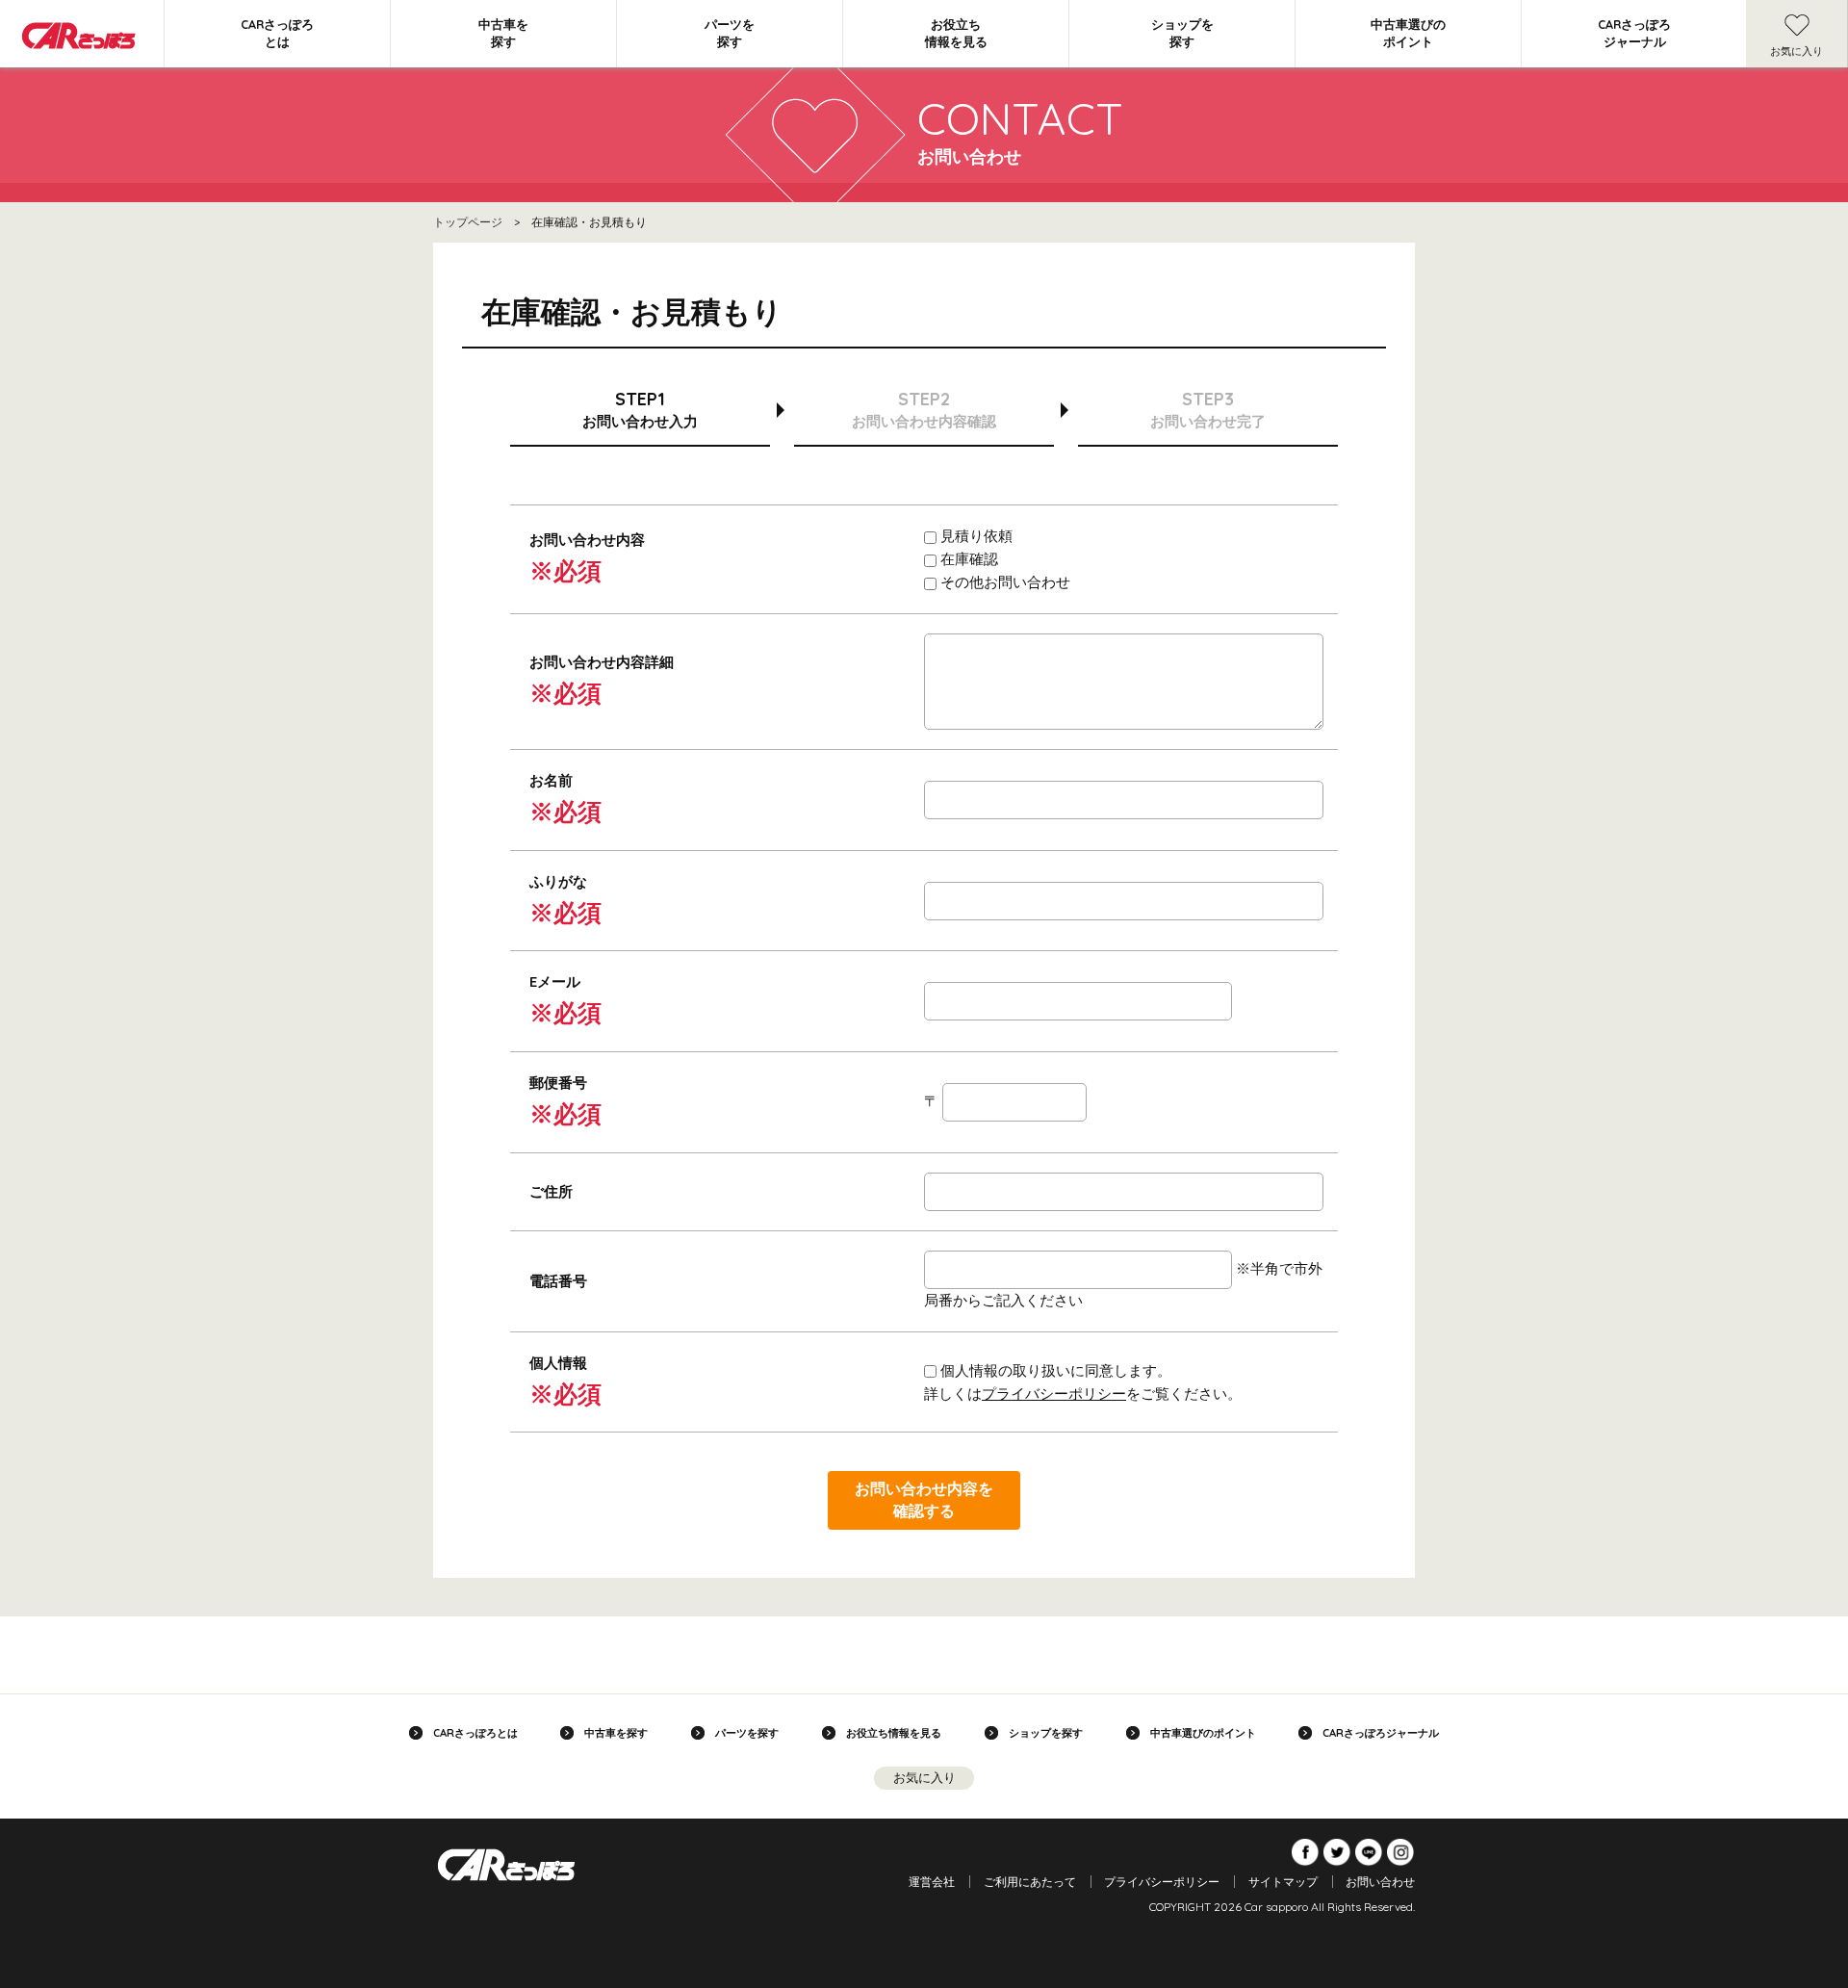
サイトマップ (1283, 1882)
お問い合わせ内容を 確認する (924, 1499)
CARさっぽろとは (277, 33)
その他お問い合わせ (1003, 582)
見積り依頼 (975, 536)
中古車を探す (503, 33)
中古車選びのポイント (1408, 33)
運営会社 (932, 1882)
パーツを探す (730, 33)
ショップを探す (1182, 33)
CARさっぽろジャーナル (1634, 33)
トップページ (468, 222)
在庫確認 (967, 559)
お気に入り (1797, 51)
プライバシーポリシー (1054, 1394)
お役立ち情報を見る (956, 33)
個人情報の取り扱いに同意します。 (1054, 1370)
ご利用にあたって (1030, 1882)
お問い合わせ (1380, 1882)
